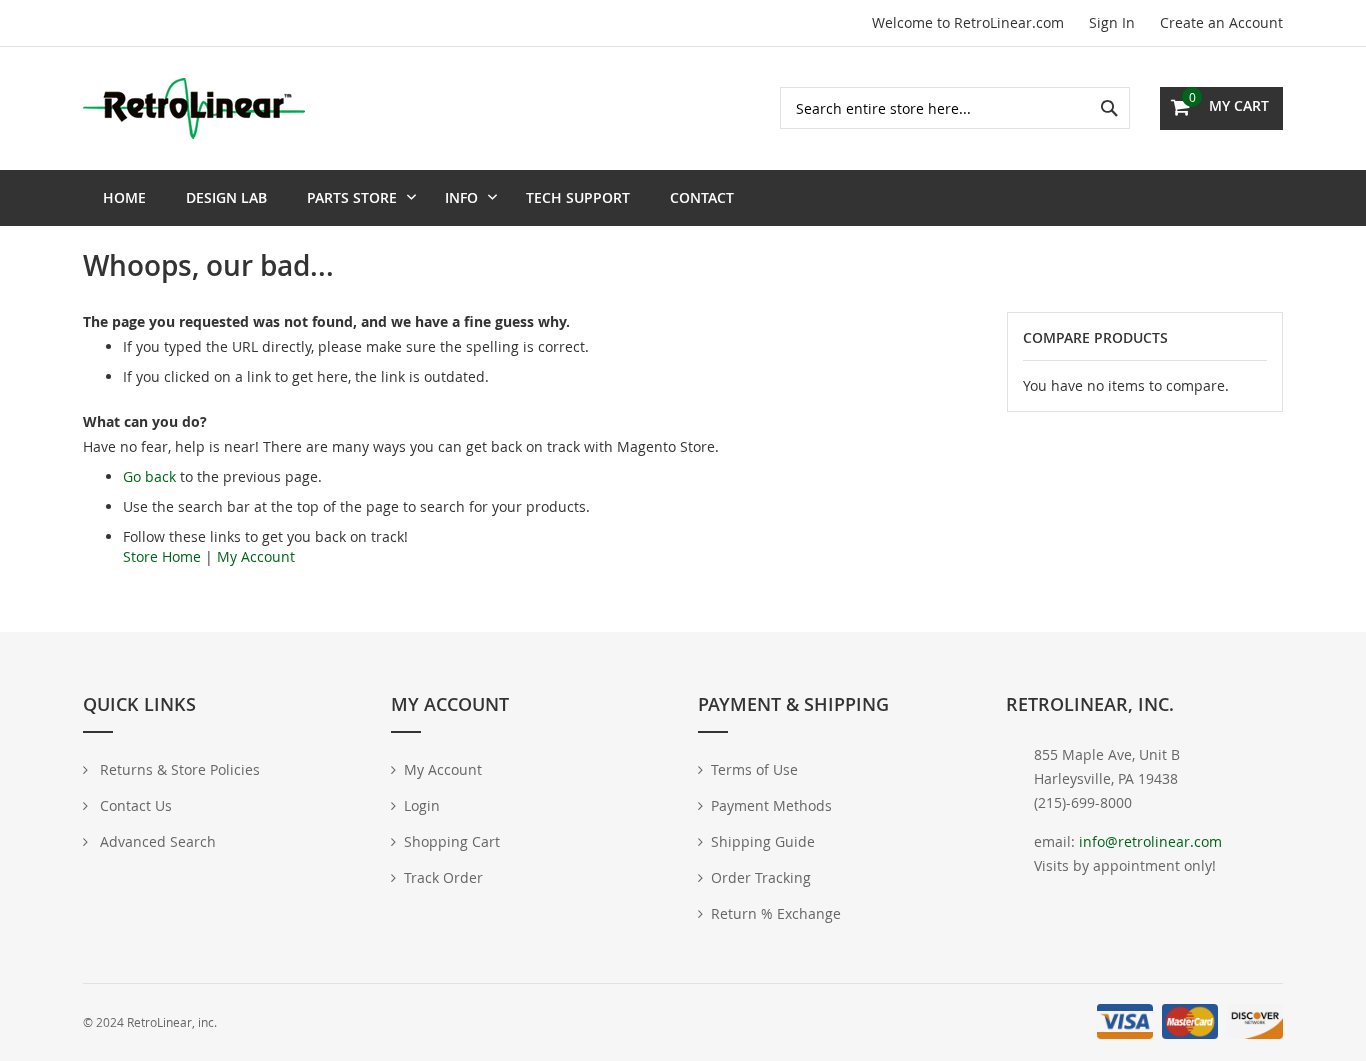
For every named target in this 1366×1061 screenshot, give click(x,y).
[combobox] (955, 108)
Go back (149, 476)
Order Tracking (761, 877)
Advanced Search (156, 841)
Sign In (1112, 22)
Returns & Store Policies (178, 769)
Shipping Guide (763, 841)
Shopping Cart (452, 841)
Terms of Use (754, 769)
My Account (256, 556)
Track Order (443, 877)
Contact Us (134, 805)
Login (422, 805)
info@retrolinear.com (1150, 841)
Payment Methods (771, 805)
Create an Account (1221, 22)
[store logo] (194, 108)
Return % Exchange (776, 913)
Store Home (162, 556)
